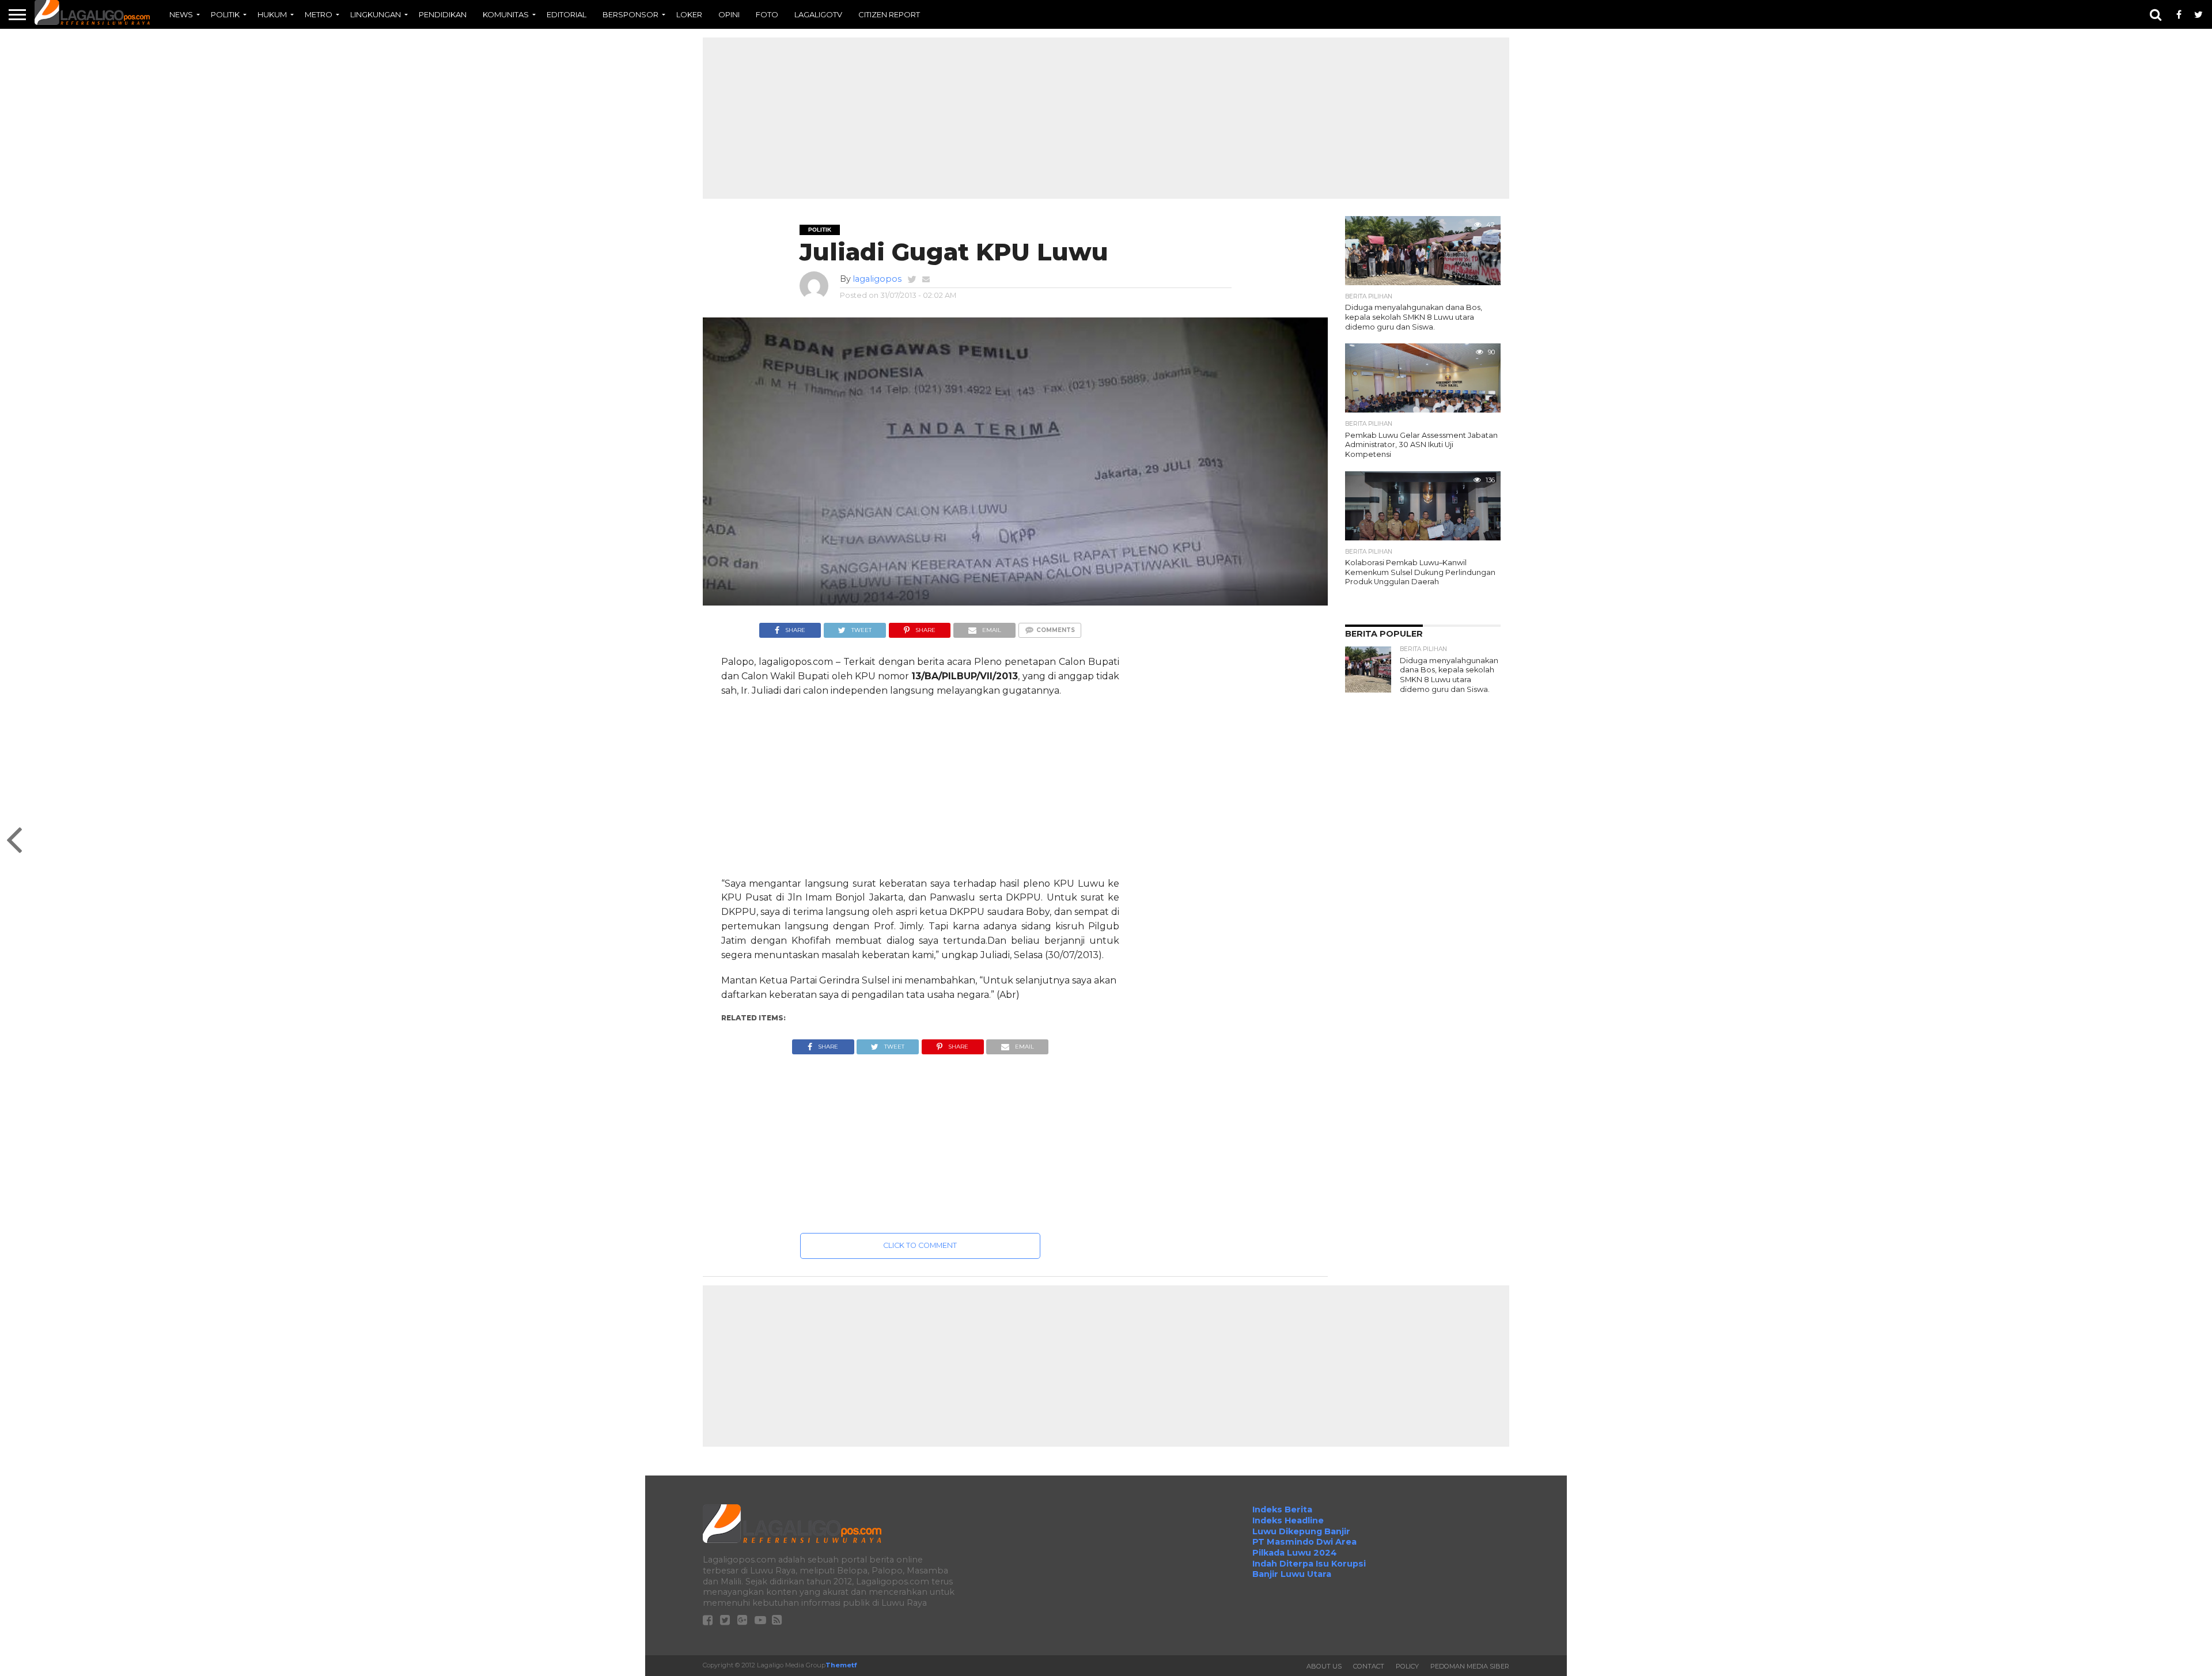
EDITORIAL (567, 14)
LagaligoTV (818, 14)
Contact (1369, 1666)
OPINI (729, 14)
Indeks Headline (1288, 1520)
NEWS (181, 14)
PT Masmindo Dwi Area (1304, 1542)
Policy (1407, 1666)
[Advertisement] (1106, 118)
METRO (319, 14)
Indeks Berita (1282, 1509)
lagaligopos (877, 279)
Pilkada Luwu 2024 (1295, 1553)
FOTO (767, 14)
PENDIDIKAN (443, 14)
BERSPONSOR (630, 14)
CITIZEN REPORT (889, 14)
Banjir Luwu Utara (1292, 1574)
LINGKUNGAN (376, 14)
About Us (1324, 1666)
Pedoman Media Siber (1470, 1666)
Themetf (841, 1665)
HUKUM (272, 14)
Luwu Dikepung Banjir (1301, 1531)
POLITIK (225, 14)
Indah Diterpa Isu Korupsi (1309, 1564)
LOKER (689, 14)
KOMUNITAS (506, 14)
